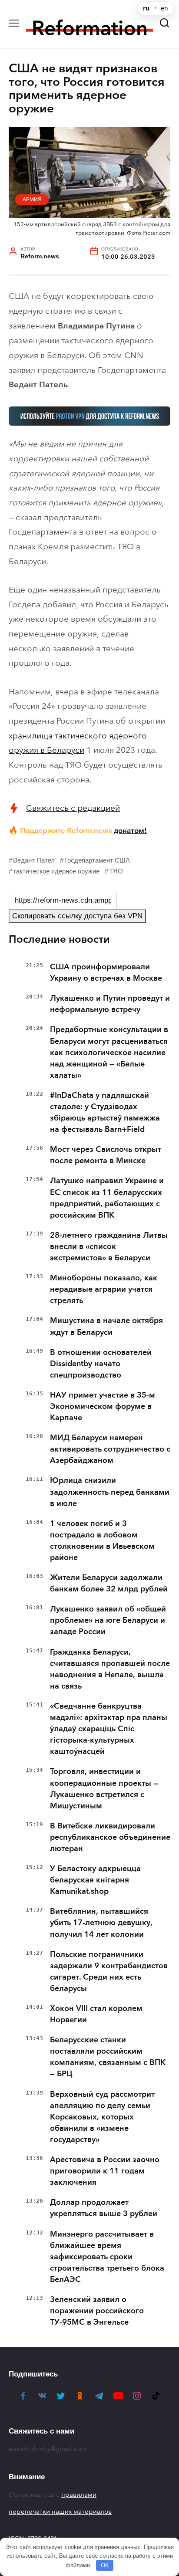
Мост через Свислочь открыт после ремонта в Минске (106, 1155)
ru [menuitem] (146, 8)
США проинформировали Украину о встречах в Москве (106, 972)
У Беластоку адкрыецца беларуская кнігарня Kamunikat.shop (95, 1880)
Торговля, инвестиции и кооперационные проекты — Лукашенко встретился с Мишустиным (104, 1788)
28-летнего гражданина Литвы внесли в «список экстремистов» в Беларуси (109, 1246)
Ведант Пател (34, 860)
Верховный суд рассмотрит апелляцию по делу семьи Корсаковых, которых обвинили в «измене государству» (102, 2117)
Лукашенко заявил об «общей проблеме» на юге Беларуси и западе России (108, 1620)
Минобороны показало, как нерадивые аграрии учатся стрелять (104, 1289)
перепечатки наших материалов (60, 2512)
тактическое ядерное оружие (56, 871)
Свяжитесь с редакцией (73, 808)
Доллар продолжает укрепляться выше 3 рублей (104, 2208)
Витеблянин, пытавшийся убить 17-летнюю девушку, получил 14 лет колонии (101, 1923)
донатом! (130, 830)
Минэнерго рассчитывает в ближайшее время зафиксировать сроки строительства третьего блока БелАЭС (107, 2257)
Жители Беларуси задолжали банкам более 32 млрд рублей (109, 1583)
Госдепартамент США (97, 860)
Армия (32, 200)
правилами (79, 2495)
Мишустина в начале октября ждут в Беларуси (106, 1326)
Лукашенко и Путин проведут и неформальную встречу (110, 1004)
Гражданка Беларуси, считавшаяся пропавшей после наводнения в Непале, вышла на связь (110, 1669)
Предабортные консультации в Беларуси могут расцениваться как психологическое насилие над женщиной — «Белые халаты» (109, 1052)
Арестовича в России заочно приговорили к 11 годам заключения (105, 2171)
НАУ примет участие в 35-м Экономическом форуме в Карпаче (103, 1406)
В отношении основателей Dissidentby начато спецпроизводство (101, 1364)
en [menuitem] (164, 8)
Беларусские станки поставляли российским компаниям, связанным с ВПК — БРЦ (108, 2057)
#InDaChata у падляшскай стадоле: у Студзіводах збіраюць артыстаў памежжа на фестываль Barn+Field (105, 1112)
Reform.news (40, 256)
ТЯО (116, 871)
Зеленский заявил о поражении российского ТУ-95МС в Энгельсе (97, 2311)
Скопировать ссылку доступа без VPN (77, 916)
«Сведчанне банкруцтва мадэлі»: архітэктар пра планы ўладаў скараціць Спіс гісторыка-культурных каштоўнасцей (109, 1729)
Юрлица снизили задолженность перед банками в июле (110, 1492)
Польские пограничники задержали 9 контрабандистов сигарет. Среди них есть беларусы (109, 1971)
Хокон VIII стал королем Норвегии (96, 2014)
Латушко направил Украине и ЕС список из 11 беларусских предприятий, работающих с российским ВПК (107, 1198)
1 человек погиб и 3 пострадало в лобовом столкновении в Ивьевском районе (102, 1540)
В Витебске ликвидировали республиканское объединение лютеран (110, 1837)
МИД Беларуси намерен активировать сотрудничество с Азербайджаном (110, 1449)
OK (105, 2565)
